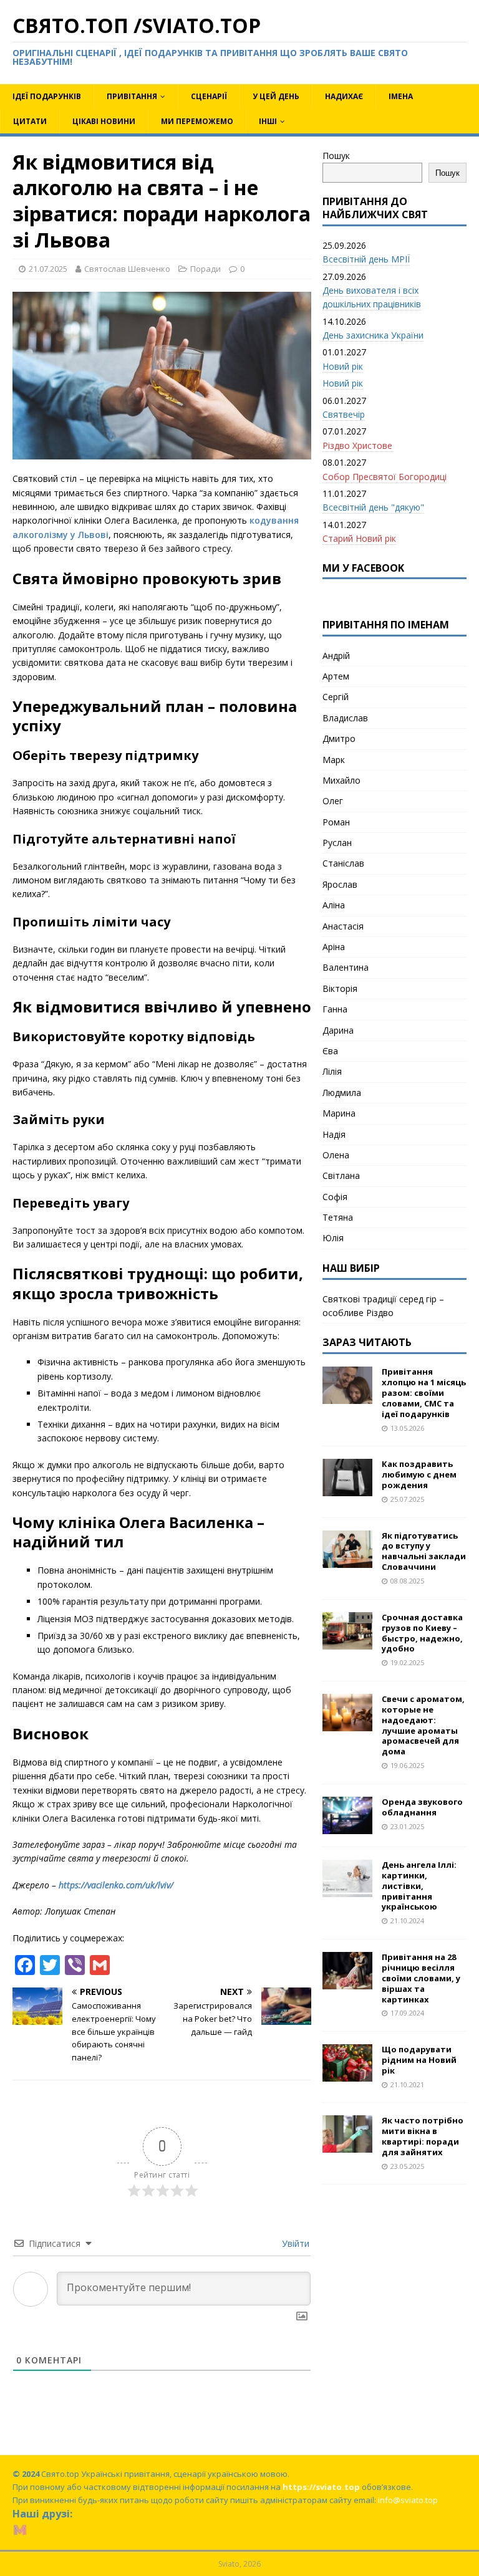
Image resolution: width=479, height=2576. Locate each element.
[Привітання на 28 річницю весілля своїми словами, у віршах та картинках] (347, 1982)
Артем (336, 676)
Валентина (346, 967)
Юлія (333, 1238)
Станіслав (343, 863)
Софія (335, 1197)
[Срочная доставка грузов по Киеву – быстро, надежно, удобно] (347, 1642)
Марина (339, 1113)
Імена (401, 96)
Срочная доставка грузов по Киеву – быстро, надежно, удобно (422, 1633)
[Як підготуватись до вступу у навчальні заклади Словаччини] (347, 1560)
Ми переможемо (197, 121)
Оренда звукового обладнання (422, 1807)
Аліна (334, 905)
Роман (336, 822)
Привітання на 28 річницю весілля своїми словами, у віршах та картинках (421, 1978)
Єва (330, 1051)
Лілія (332, 1071)
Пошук (336, 156)
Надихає (344, 96)
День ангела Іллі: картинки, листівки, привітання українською (419, 1886)
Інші (268, 121)
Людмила (342, 1093)
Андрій (336, 656)
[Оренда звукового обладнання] (347, 1827)
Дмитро (339, 738)
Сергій (336, 697)
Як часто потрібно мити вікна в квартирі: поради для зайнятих (423, 2136)
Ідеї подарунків (47, 96)
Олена (336, 1155)
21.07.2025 (48, 269)
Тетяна (338, 1217)
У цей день (276, 96)
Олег (333, 801)
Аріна (334, 947)
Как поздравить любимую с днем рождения (419, 1474)
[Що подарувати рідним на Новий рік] (347, 2074)
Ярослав (340, 884)
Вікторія (340, 988)
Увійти (294, 2243)
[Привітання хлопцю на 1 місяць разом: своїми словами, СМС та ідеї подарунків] (347, 1397)
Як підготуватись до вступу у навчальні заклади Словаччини (424, 1551)
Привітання (132, 96)
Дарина (338, 1030)
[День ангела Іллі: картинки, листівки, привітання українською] (347, 1890)
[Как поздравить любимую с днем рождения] (347, 1489)
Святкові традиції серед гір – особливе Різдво (383, 1306)
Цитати (30, 121)
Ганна (335, 1009)
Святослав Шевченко (127, 269)
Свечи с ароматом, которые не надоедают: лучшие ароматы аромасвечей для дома (423, 1725)
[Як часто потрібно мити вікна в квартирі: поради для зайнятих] (347, 2146)
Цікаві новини (104, 121)
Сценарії (209, 96)
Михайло (341, 780)
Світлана (341, 1175)
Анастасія (343, 926)
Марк (334, 760)
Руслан (337, 843)
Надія (334, 1134)
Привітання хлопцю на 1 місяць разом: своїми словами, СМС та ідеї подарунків (424, 1393)
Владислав (345, 718)
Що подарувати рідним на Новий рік (419, 2060)
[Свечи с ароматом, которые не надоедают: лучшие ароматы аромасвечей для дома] (347, 1724)
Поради (206, 269)
